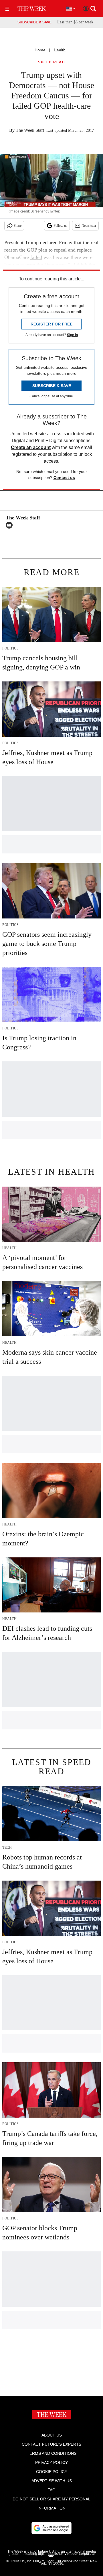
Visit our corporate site (71, 2555)
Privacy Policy (51, 2462)
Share (18, 226)
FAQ (51, 2490)
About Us (52, 2435)
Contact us (64, 477)
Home (40, 50)
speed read (51, 62)
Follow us (60, 226)
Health (60, 50)
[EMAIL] (11, 525)
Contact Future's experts (51, 2444)
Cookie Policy (52, 2472)
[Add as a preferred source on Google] (51, 2528)
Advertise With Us (52, 2481)
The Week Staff (30, 130)
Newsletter (89, 226)
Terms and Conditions (52, 2453)
